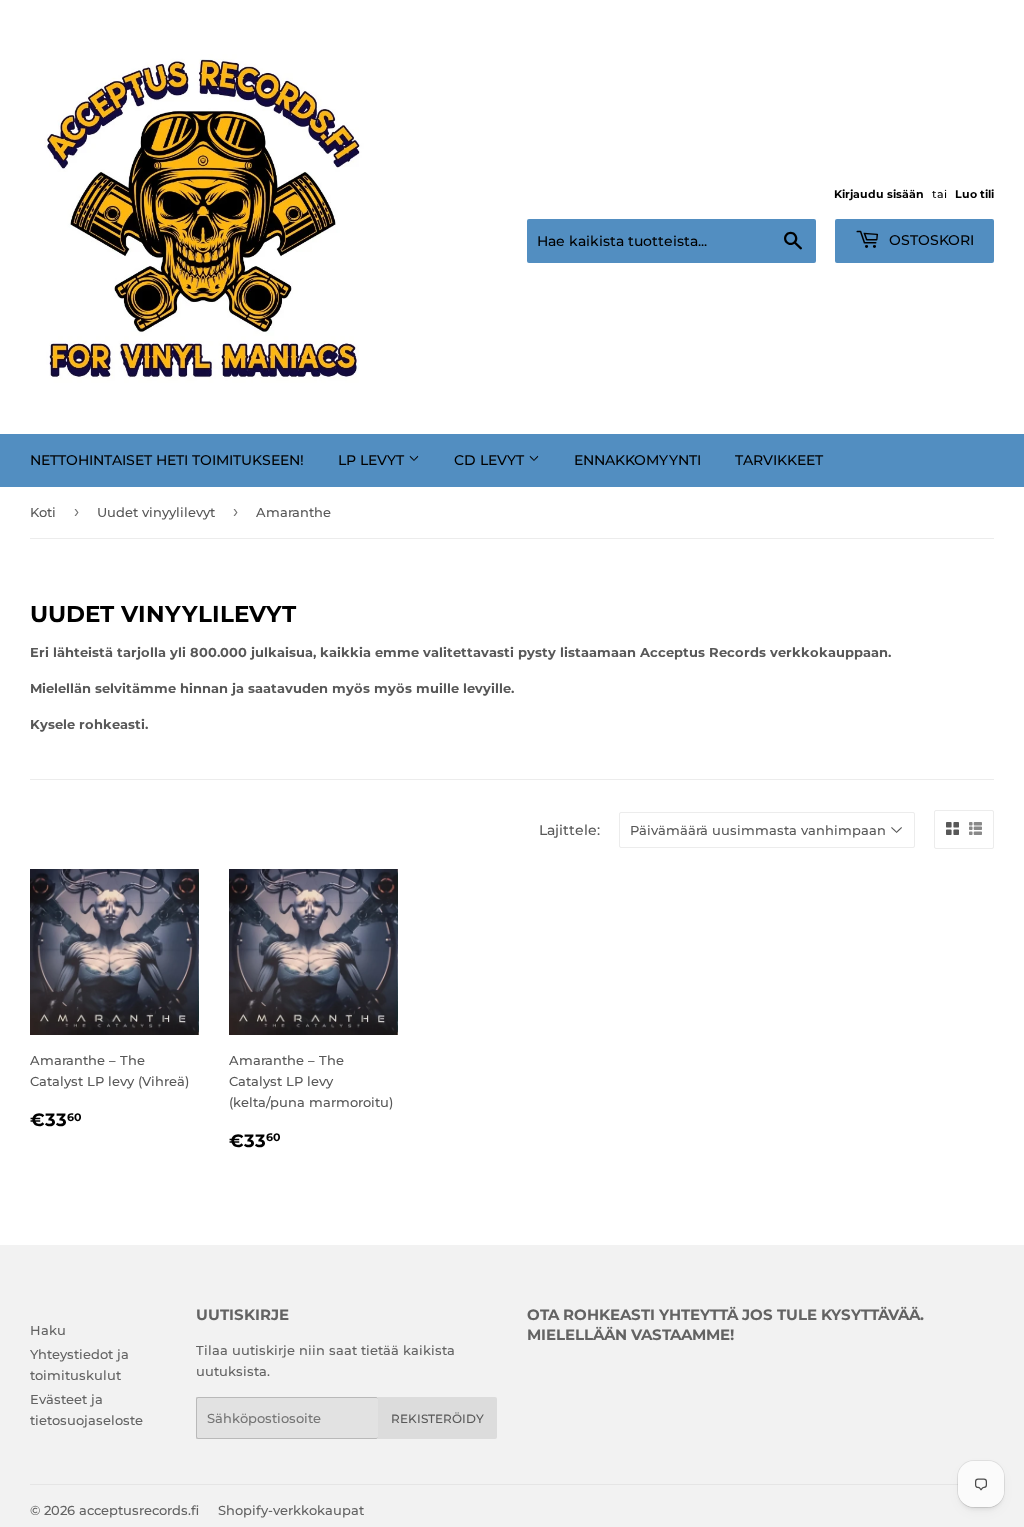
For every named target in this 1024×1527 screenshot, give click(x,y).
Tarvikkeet (779, 460)
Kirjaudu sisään (879, 194)
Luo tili (974, 194)
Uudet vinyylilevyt (156, 512)
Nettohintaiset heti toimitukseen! (167, 460)
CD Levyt (491, 460)
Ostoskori (929, 240)
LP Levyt (373, 460)
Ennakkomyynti (637, 460)
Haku (48, 1330)
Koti (43, 512)
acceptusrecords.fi (139, 1510)
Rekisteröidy (437, 1418)
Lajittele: (569, 830)
